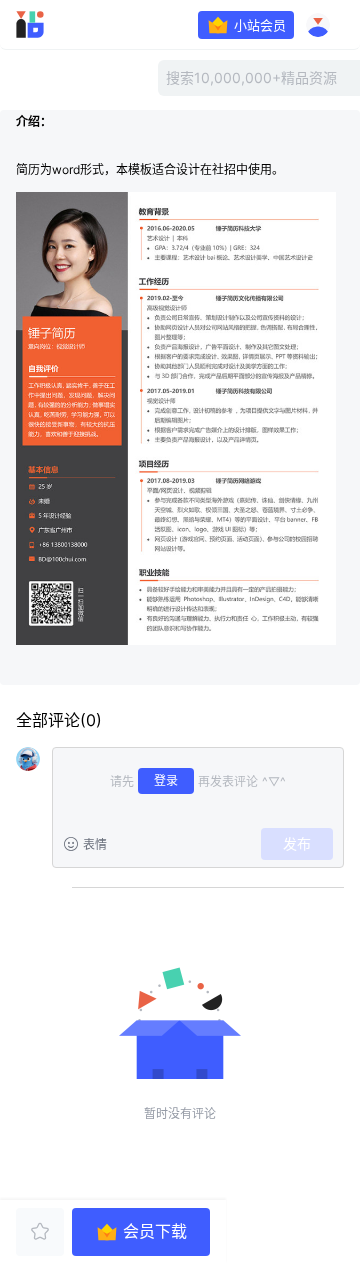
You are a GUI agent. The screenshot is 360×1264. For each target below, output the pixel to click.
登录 (166, 780)
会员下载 (155, 1231)
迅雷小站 (56, 25)
